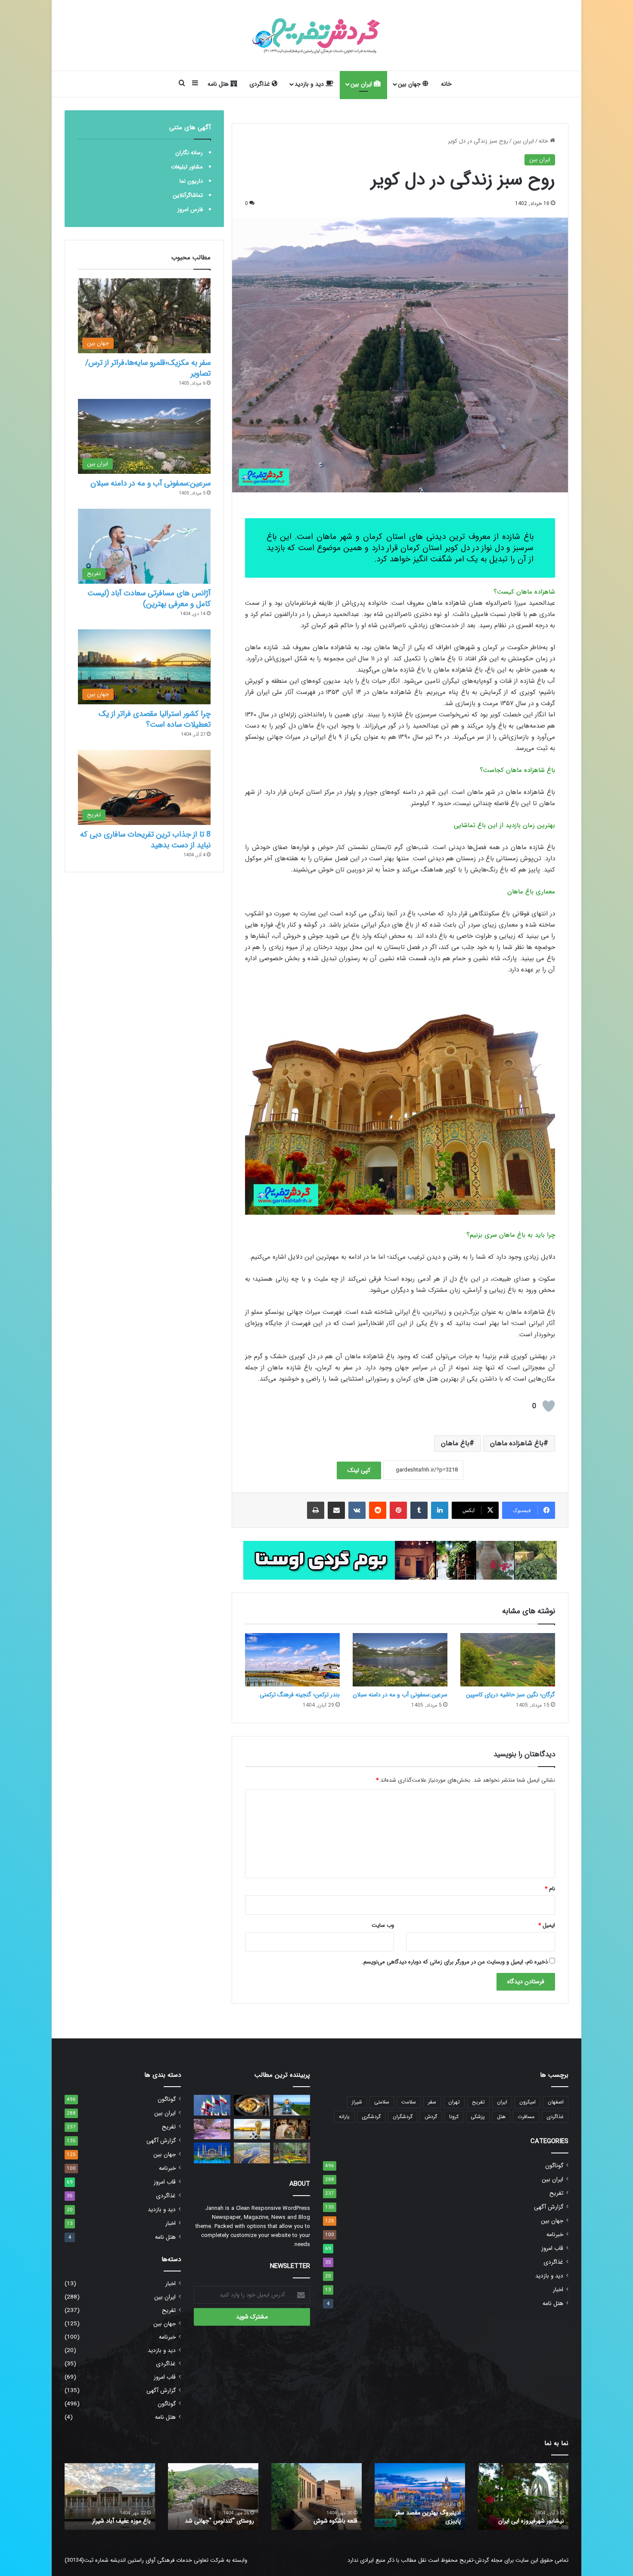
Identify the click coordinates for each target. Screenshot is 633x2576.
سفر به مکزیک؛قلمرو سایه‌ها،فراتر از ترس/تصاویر (148, 368)
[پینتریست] (398, 1510)
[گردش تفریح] (316, 35)
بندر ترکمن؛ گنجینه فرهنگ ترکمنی (300, 1695)
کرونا (454, 2117)
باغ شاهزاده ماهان (517, 1443)
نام (550, 1889)
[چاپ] (316, 1510)
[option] (523, 2497)
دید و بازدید (310, 84)
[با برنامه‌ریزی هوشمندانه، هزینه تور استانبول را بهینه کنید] (212, 2153)
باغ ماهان (455, 1443)
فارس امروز (190, 210)
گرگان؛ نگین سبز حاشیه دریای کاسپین (510, 1695)
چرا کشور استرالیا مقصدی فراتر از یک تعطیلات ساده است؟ (155, 719)
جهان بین (410, 84)
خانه (446, 84)
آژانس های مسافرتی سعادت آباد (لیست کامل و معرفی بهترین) (149, 599)
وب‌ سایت (383, 1925)
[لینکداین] (440, 1510)
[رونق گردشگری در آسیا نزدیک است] (292, 2105)
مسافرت (526, 2117)
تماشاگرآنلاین (188, 195)
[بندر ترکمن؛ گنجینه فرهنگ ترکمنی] (292, 1660)
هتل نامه (219, 84)
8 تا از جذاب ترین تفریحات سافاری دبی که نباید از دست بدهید (145, 840)
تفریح (478, 2102)
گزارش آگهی (549, 2207)
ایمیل (547, 1925)
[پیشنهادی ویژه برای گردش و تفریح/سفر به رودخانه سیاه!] (252, 2153)
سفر (432, 2102)
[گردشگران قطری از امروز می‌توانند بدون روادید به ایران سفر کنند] (212, 2105)
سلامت (409, 2102)
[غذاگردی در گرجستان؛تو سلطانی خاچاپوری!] (252, 2105)
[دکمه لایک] (549, 1406)
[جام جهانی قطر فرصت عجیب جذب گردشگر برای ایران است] (252, 2129)
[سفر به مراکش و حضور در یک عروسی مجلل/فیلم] (292, 2129)
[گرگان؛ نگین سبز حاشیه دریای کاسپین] (508, 1660)
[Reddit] (378, 1510)
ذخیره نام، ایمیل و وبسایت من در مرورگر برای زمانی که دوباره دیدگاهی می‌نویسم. (455, 1962)
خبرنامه (555, 2235)
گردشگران (403, 2117)
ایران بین (362, 84)
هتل (501, 2117)
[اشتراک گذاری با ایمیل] (336, 1510)
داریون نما (191, 181)
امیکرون (527, 2102)
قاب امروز (552, 2248)
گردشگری (371, 2117)
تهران (454, 2102)
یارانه (344, 2117)
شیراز (357, 2102)
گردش (431, 2117)
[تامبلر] (419, 1510)
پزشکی (478, 2117)
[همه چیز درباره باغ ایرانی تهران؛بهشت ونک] (292, 2153)
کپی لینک (359, 1470)
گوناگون (554, 2166)
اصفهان (556, 2102)
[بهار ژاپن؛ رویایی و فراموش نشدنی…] (212, 2129)
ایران (502, 2102)
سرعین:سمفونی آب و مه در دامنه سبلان (400, 1695)
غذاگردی (261, 84)
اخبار (558, 2290)
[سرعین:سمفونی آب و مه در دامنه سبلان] (400, 1660)
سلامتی (382, 2102)
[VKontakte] (357, 1510)
